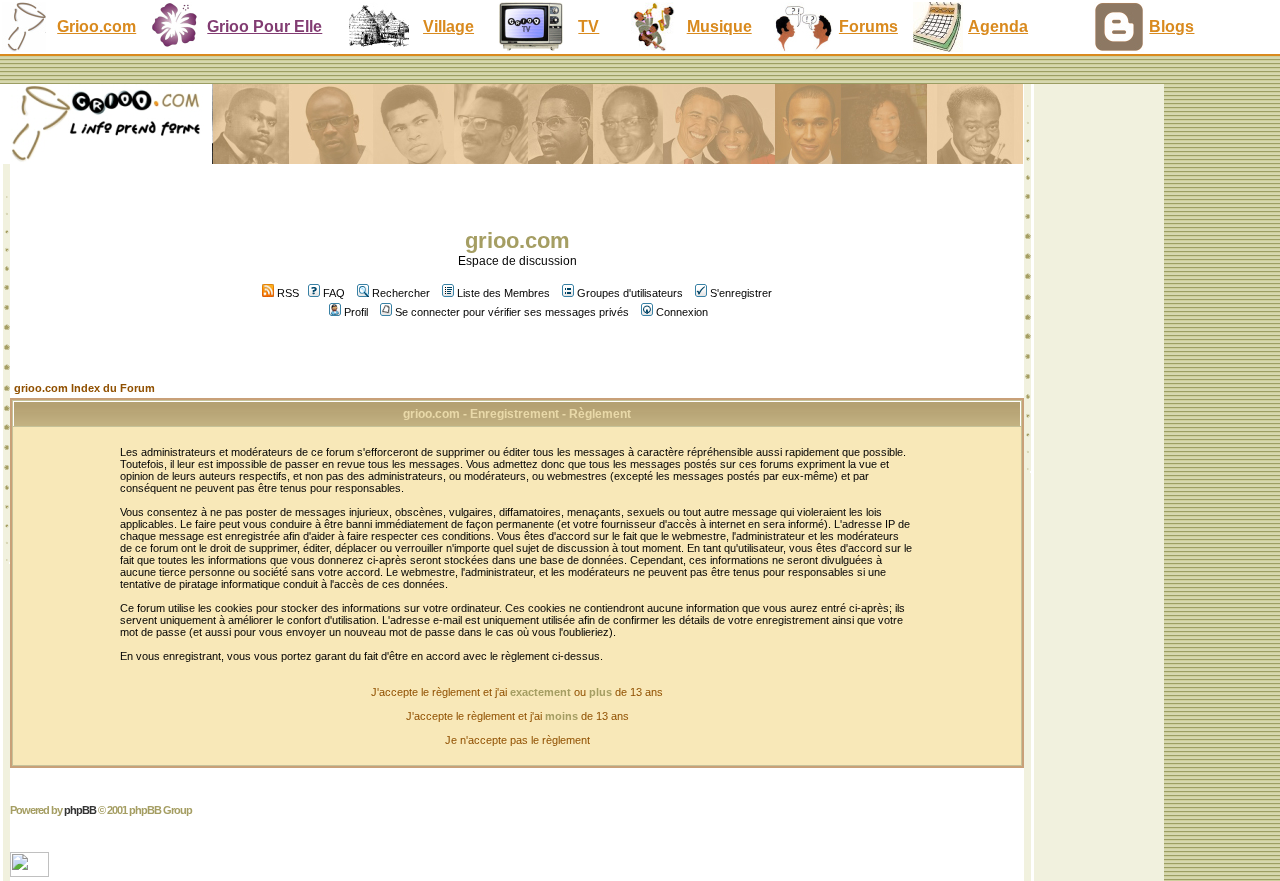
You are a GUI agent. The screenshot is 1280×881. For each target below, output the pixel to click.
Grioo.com (96, 26)
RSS (286, 293)
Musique (719, 26)
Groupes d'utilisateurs (630, 293)
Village (448, 26)
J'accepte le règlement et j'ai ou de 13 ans (517, 692)
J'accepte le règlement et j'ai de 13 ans (517, 716)
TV (588, 26)
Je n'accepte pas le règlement (517, 740)
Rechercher (401, 293)
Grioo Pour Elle (264, 26)
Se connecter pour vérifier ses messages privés (512, 312)
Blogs (1171, 26)
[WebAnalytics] (31, 871)
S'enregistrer (741, 293)
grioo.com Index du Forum (84, 388)
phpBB (80, 810)
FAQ (334, 293)
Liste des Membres (503, 293)
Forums (868, 26)
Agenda (998, 26)
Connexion (682, 312)
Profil (356, 312)
